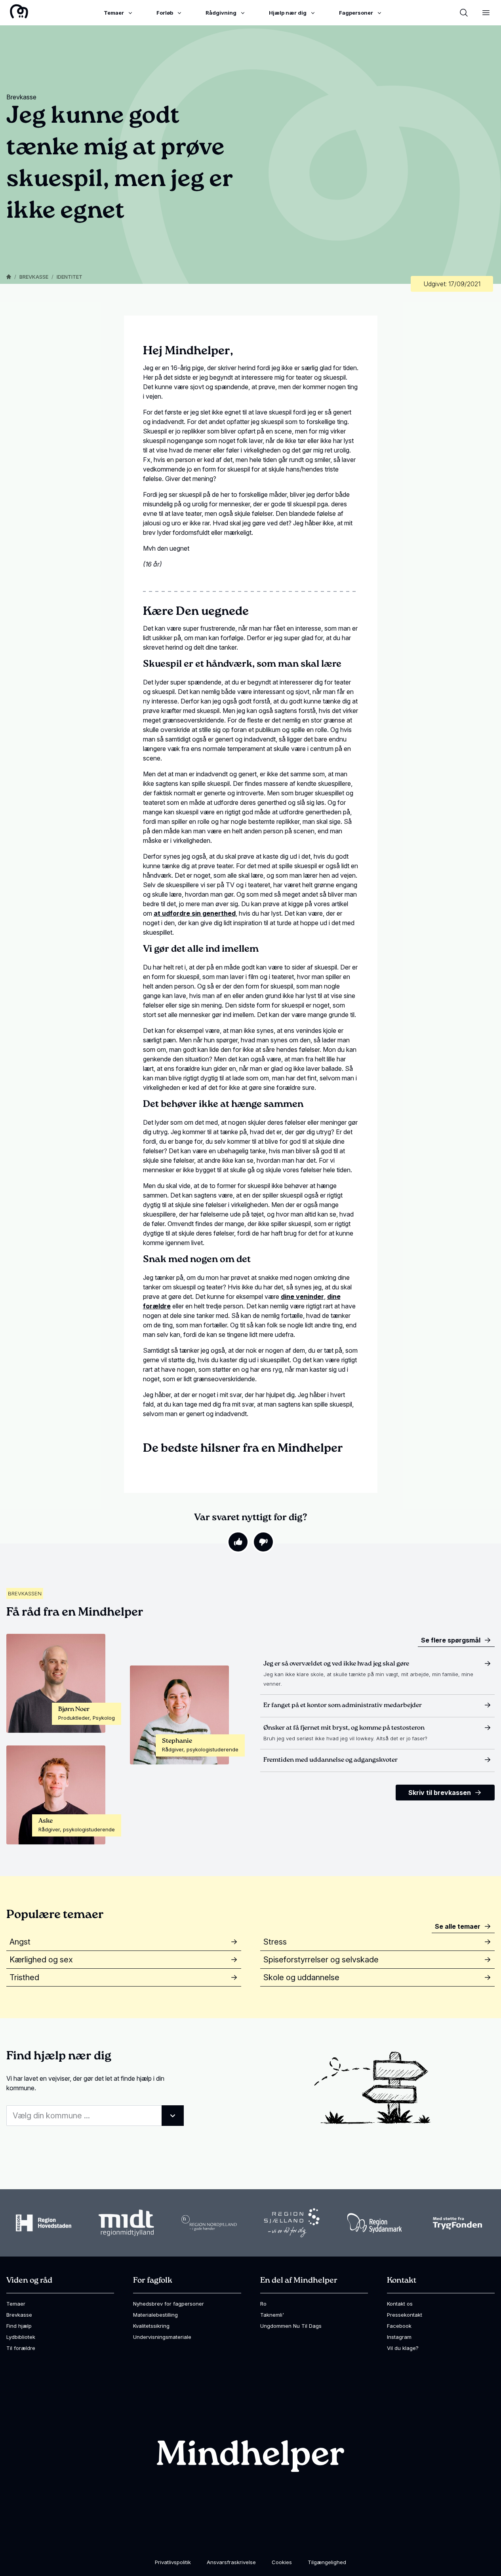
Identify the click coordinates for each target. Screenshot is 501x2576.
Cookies (282, 2562)
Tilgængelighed (327, 2562)
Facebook (399, 2326)
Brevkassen (25, 1593)
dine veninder (302, 1297)
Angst (20, 1942)
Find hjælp (19, 2326)
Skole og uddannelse (301, 1977)
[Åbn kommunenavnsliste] (173, 2116)
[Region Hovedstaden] (44, 2223)
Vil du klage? (403, 2348)
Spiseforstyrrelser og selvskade (321, 1960)
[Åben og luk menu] (486, 13)
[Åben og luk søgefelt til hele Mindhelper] (464, 13)
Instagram (399, 2337)
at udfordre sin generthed (195, 913)
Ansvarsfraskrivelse (231, 2562)
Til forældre (21, 2348)
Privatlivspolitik (173, 2562)
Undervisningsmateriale (162, 2337)
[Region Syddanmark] (375, 2223)
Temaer (16, 2304)
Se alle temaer (458, 1926)
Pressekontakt (405, 2315)
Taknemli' (272, 2315)
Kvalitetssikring (151, 2326)
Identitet (70, 277)
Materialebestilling (155, 2315)
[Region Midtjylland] (126, 2223)
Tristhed (24, 1977)
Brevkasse (34, 277)
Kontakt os (400, 2304)
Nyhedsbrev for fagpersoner (169, 2304)
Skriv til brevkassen (440, 1793)
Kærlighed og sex (41, 1960)
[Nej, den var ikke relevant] (263, 1542)
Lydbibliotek (21, 2337)
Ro (263, 2304)
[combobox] (95, 2116)
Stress (275, 1942)
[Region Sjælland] (292, 2223)
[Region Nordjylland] (209, 2223)
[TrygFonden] (457, 2223)
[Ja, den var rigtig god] (238, 1542)
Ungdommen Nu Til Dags (291, 2326)
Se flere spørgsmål (451, 1640)
